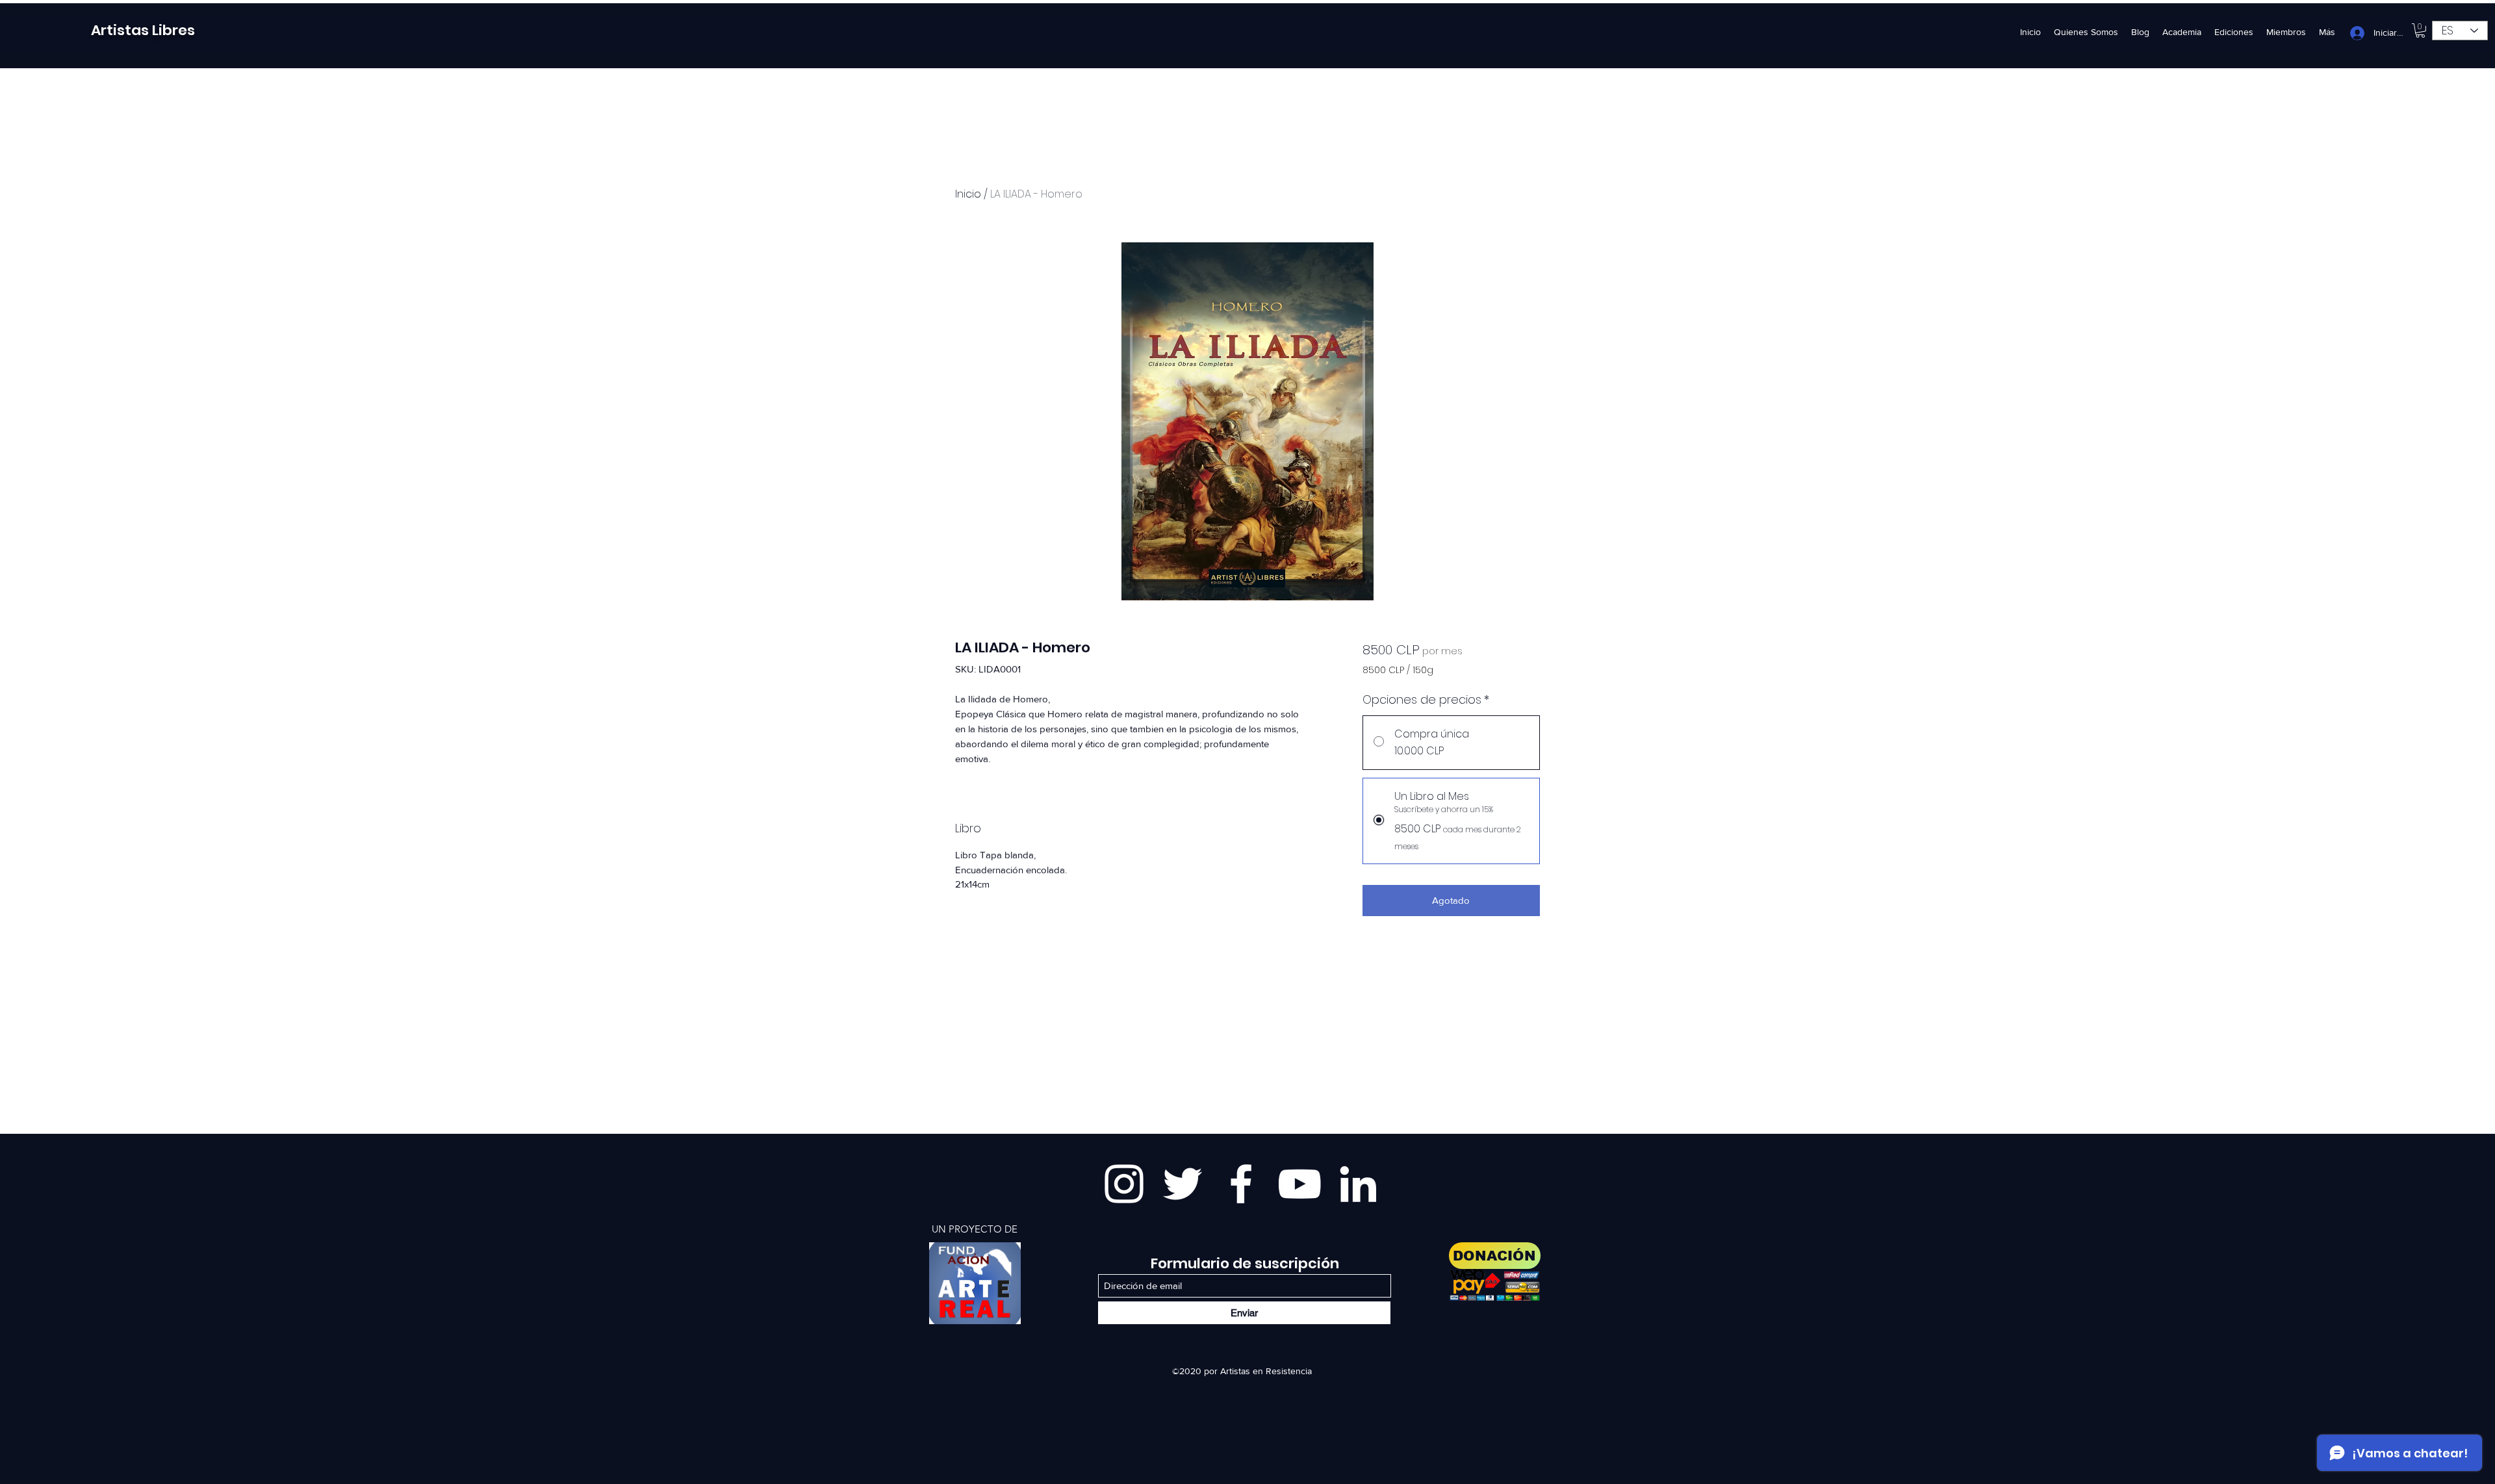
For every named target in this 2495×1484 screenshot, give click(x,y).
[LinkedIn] (1358, 1184)
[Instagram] (1124, 1184)
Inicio (968, 194)
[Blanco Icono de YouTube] (1299, 1184)
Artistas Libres (143, 30)
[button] (2420, 31)
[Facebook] (1241, 1184)
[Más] (975, 1283)
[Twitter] (1183, 1184)
